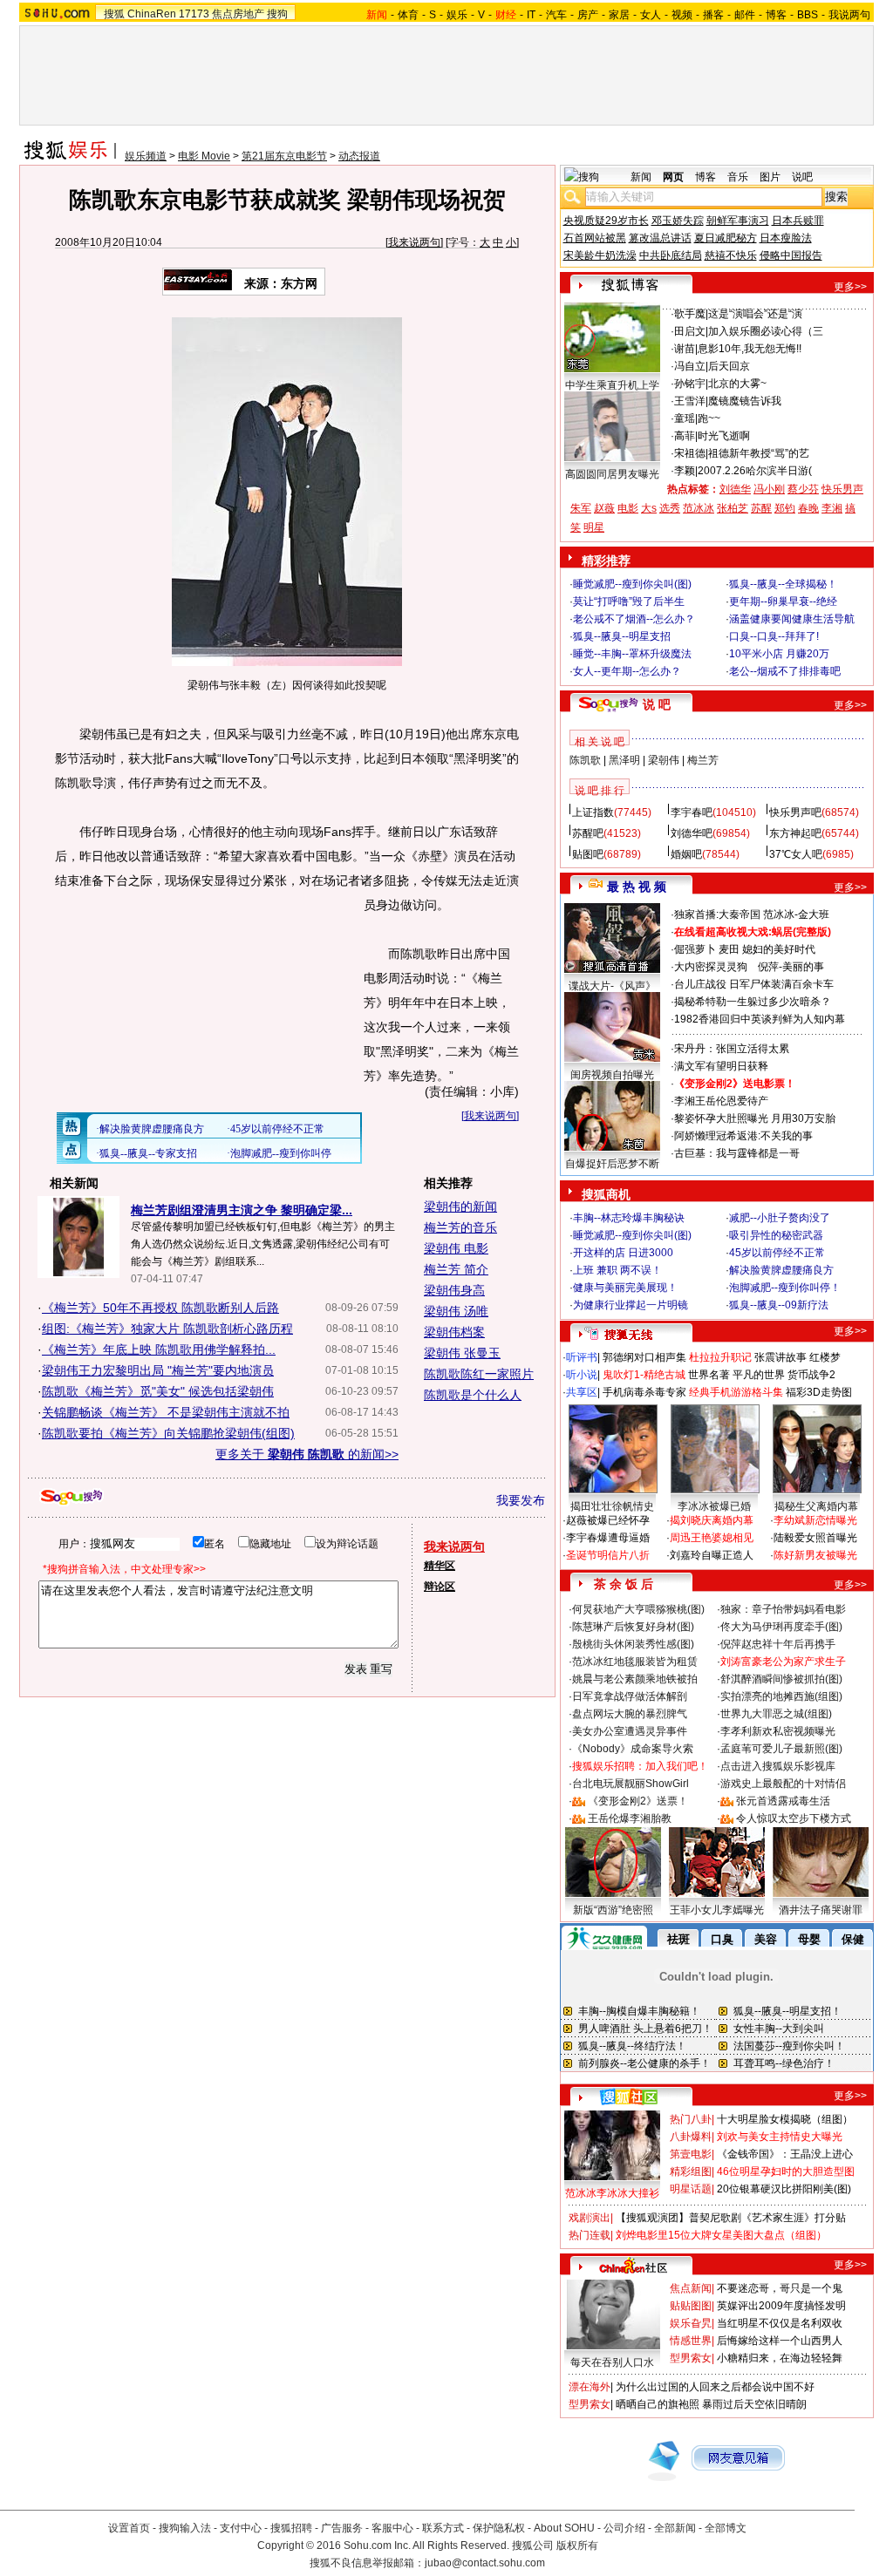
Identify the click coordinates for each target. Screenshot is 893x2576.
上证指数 (593, 812)
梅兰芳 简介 (456, 1269)
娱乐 (457, 15)
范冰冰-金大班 (796, 914)
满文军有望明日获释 (721, 1066)
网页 (673, 177)
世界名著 (709, 1375)
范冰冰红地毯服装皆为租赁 (635, 1662)
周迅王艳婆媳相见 (712, 1538)
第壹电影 (691, 2154)
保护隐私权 (499, 2528)
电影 (628, 508)
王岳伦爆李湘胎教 (630, 1818)
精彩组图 (691, 2172)
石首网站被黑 (595, 238)
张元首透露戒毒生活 (783, 1801)
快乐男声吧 (795, 812)
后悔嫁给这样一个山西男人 (780, 2341)
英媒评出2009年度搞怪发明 (781, 2306)
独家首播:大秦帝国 (717, 914)
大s (649, 508)
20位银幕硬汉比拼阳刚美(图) (784, 2189)
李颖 (685, 471)
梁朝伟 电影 (456, 1248)
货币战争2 (811, 1375)
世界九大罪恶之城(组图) (776, 1714)
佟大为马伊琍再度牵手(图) (781, 1627)
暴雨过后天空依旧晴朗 (754, 2404)
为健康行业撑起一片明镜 (631, 1305)
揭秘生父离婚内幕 (816, 1506)
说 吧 (657, 704)
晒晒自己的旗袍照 (658, 2404)
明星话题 (691, 2189)
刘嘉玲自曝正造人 (712, 1555)
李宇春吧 (692, 812)
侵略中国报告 (791, 255)
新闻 (641, 177)
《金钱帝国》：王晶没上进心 (785, 2154)
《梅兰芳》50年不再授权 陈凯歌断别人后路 (160, 1308)
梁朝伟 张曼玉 (462, 1353)
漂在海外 (590, 2387)
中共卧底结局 (671, 255)
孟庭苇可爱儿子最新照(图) (781, 1749)
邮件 (745, 15)
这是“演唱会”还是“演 (755, 314)
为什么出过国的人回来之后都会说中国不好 (715, 2387)
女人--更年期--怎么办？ (627, 671)
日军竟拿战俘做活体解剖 (630, 1696)
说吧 (802, 177)
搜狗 (277, 14)
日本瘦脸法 (786, 238)
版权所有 (577, 2545)
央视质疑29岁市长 (606, 221)
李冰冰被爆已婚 (714, 1506)
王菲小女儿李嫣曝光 (717, 1910)
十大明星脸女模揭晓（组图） (785, 2119)
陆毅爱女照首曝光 (815, 1538)
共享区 (582, 1392)
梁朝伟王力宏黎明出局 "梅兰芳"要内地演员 (158, 1370)
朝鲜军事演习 (738, 221)
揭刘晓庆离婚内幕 (712, 1520)
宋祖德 (690, 453)
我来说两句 (414, 242)
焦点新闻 (691, 2288)
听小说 (582, 1375)
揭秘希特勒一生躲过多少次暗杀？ (753, 1002)
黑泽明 (624, 760)
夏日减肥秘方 (726, 238)
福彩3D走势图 (819, 1392)
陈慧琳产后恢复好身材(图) (633, 1627)
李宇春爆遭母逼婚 (608, 1538)
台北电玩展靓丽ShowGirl (631, 1784)
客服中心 (392, 2528)
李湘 (832, 508)
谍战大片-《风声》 (612, 986)
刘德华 (735, 489)
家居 (619, 15)
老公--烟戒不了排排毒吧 (785, 671)
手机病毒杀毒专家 (644, 1392)
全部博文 (726, 2528)
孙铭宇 (690, 384)
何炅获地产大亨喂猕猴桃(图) (638, 1609)
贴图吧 (588, 854)
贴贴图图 (691, 2306)
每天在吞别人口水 (612, 2362)
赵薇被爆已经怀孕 (608, 1520)
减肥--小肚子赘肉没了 (780, 1218)
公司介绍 (624, 2528)
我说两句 (849, 15)
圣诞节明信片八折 (608, 1555)
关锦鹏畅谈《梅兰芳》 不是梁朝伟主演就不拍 (166, 1412)
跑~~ (709, 418)
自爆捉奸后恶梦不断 (612, 1164)
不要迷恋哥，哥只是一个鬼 (780, 2288)
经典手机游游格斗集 (736, 1392)
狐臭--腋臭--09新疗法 (779, 1305)
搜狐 (114, 14)
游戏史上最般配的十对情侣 (783, 1784)
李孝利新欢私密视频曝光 (778, 1731)
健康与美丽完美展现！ (625, 1288)
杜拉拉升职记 (720, 1357)
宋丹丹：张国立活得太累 (732, 1049)
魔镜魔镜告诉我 (745, 401)
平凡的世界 (759, 1375)
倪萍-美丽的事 (791, 967)
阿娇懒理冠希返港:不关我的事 (743, 1136)
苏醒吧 (588, 833)
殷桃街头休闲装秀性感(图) (633, 1644)
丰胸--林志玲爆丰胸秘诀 (629, 1218)
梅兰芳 (703, 760)
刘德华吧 (692, 833)
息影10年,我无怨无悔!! (750, 349)
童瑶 (685, 418)
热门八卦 (691, 2119)
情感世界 (691, 2341)
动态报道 (359, 156)
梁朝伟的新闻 (460, 1206)
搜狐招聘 (291, 2528)
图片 (770, 177)
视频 (682, 15)
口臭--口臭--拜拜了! (774, 636)
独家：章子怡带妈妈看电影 (783, 1609)
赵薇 (604, 508)
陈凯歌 (585, 760)
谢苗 (685, 349)
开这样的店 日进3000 (623, 1253)
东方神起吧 (795, 833)
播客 (713, 15)
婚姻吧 (686, 854)
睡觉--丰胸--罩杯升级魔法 (632, 654)
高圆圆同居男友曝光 (612, 474)
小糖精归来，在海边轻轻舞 (780, 2358)
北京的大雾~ (737, 384)
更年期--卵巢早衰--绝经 (783, 602)
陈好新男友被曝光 (815, 1555)
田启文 (690, 331)
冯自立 (690, 366)
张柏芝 (733, 508)
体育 (408, 15)
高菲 (685, 436)
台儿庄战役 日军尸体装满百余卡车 (754, 984)
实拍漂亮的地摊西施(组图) (781, 1696)
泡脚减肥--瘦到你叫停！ (785, 1288)
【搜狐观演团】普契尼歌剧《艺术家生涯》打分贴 (731, 2218)
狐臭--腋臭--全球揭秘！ (783, 584)
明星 (594, 527)
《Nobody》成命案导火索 (633, 1749)
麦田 (729, 949)
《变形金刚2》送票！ (638, 1801)
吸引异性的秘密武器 (776, 1235)
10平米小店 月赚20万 (779, 654)
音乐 (738, 177)
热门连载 (590, 2235)
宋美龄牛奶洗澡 (600, 255)
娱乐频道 (146, 156)
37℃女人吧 (796, 854)
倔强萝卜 (695, 949)
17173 (194, 14)
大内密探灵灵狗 (711, 967)
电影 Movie (204, 156)
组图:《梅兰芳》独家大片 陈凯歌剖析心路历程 (167, 1329)
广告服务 (342, 2528)
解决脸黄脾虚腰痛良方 (781, 1270)
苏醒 (761, 508)
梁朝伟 (664, 760)
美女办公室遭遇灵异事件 (630, 1731)
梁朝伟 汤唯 (456, 1311)
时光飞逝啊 (724, 436)
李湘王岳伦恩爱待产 (721, 1101)
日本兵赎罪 (798, 221)
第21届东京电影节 (284, 156)
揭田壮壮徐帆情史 (612, 1506)
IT (531, 15)
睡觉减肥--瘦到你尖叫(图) (632, 584)
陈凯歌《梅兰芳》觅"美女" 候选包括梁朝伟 (158, 1391)
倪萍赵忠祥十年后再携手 (778, 1644)
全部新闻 (675, 2528)
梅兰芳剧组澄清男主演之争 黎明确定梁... (242, 1210)
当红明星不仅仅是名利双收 (780, 2323)
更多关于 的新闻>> (307, 1454)
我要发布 (521, 1500)
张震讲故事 (781, 1357)
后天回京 (729, 366)
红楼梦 (825, 1357)
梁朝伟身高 (454, 1290)
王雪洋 (690, 401)
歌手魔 (690, 314)
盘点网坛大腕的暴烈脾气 (630, 1714)
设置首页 (129, 2528)
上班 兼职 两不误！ (617, 1270)
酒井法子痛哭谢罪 (821, 1910)
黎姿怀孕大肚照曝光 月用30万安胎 (755, 1118)
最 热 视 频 (637, 887)
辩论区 (440, 1587)
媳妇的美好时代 (779, 949)
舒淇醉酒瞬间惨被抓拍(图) (781, 1679)
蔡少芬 (803, 489)
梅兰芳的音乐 (460, 1227)
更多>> (850, 287)
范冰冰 (699, 508)
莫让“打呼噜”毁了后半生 (629, 602)
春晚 (808, 508)
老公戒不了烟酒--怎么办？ (634, 619)
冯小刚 (769, 489)
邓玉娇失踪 (678, 221)
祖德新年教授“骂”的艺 (759, 453)
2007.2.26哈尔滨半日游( (755, 471)
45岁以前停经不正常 (777, 1253)
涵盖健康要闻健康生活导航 (792, 619)
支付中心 (241, 2528)
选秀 (670, 508)
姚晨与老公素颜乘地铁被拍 (635, 1679)
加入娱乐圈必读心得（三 (766, 331)
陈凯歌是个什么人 (473, 1395)
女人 (651, 15)
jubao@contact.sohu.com (485, 2563)
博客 (776, 15)
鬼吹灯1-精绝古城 (644, 1375)
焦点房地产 (238, 14)
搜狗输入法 (185, 2528)
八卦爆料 (691, 2137)
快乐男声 (842, 489)
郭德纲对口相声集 (644, 1357)
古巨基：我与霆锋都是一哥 (737, 1153)
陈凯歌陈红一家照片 (479, 1374)
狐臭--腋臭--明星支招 (622, 636)
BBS (808, 15)
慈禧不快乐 (731, 255)
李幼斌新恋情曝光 (815, 1520)
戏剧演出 (590, 2218)
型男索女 (691, 2358)
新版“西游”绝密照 (613, 1910)
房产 (588, 15)
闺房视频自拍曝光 (612, 1075)
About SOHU (564, 2528)
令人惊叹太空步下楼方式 (794, 1818)
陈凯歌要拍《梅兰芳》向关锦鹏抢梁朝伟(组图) (168, 1433)
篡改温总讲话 (660, 238)
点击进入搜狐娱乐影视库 (778, 1766)
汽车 (556, 15)
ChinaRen (152, 14)
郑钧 (785, 508)
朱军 (581, 508)
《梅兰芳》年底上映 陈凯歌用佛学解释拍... (159, 1349)
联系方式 (443, 2528)
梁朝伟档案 (454, 1332)
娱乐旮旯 (691, 2323)
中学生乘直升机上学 (612, 385)
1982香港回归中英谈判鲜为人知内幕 (760, 1019)
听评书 (582, 1357)
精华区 (440, 1566)
